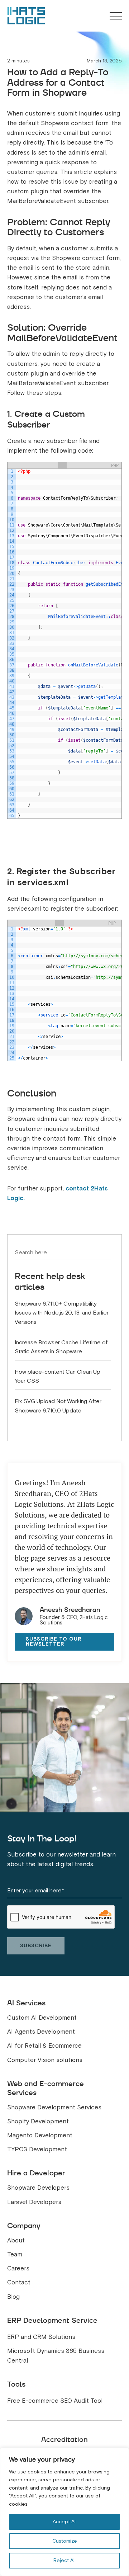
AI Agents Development (41, 2032)
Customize (65, 2541)
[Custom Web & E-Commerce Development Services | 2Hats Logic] (26, 16)
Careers (18, 2268)
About (16, 2240)
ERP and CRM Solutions (41, 2337)
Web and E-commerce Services (46, 2088)
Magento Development (40, 2135)
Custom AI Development (42, 2018)
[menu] (116, 17)
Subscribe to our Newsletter (54, 1641)
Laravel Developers (34, 2202)
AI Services (26, 2003)
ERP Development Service (52, 2320)
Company (24, 2226)
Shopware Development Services (54, 2107)
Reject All (64, 2560)
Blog (13, 2297)
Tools (16, 2384)
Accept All (65, 2522)
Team (15, 2254)
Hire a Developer (36, 2173)
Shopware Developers (38, 2188)
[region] (64, 2512)
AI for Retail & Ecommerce (44, 2046)
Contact (19, 2282)
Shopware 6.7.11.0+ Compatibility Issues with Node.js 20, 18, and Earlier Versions (62, 1313)
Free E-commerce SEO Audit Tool (55, 2401)
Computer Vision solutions (45, 2060)
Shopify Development (38, 2121)
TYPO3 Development (37, 2149)
